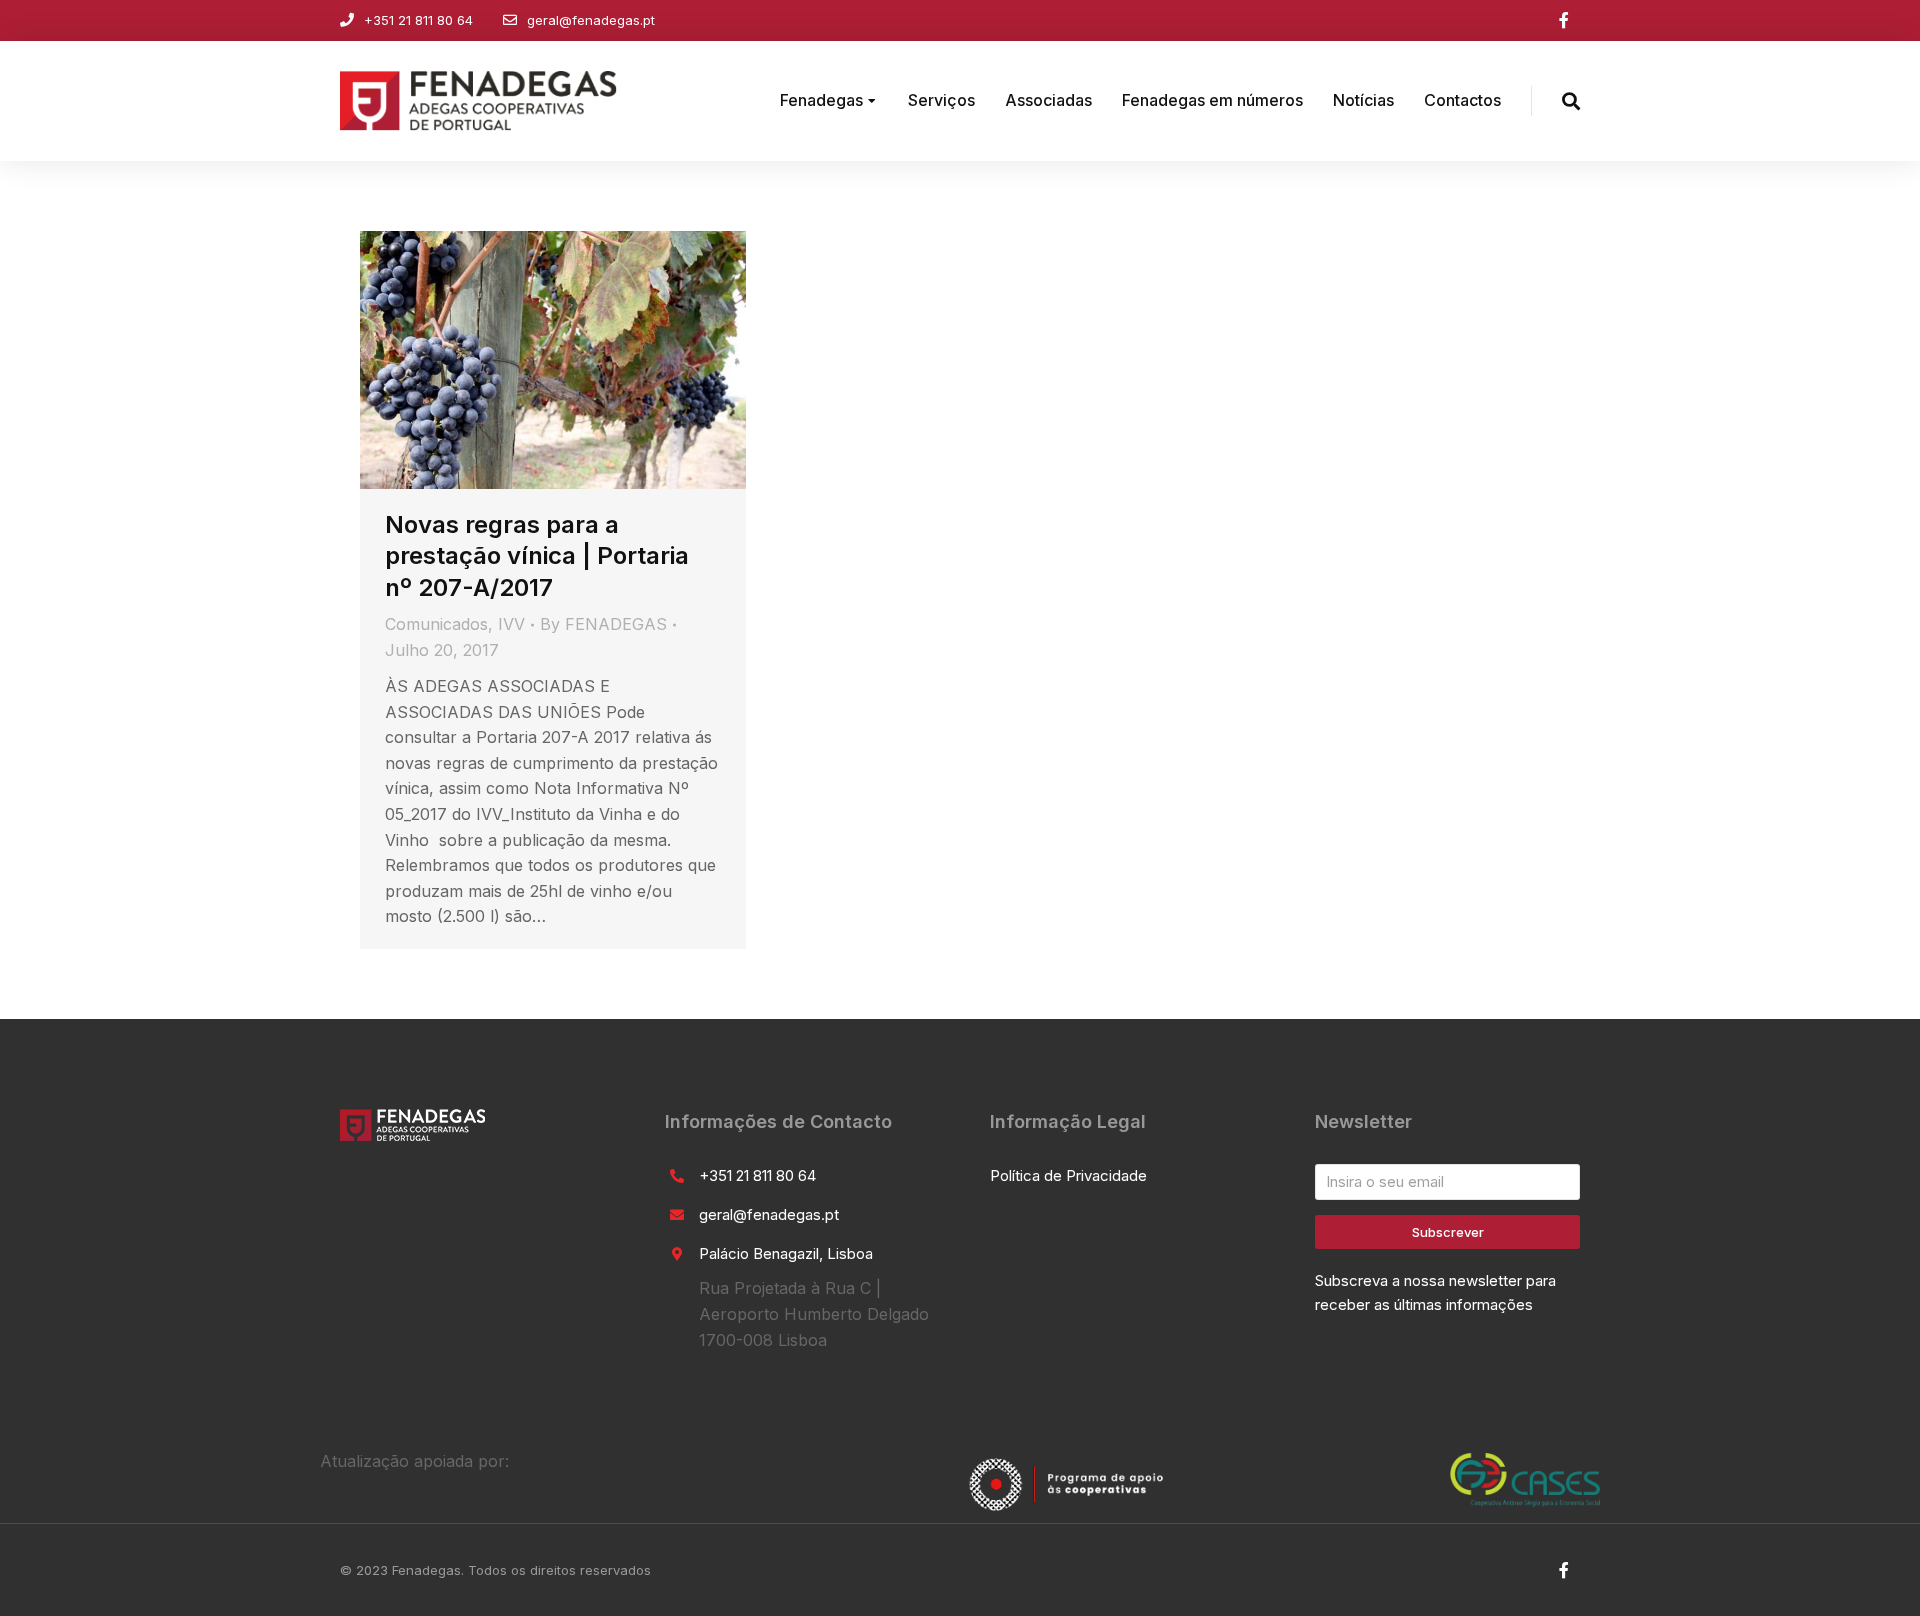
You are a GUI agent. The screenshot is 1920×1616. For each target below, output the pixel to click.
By (603, 624)
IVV (511, 624)
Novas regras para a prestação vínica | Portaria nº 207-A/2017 (537, 555)
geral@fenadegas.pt (591, 20)
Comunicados (436, 624)
